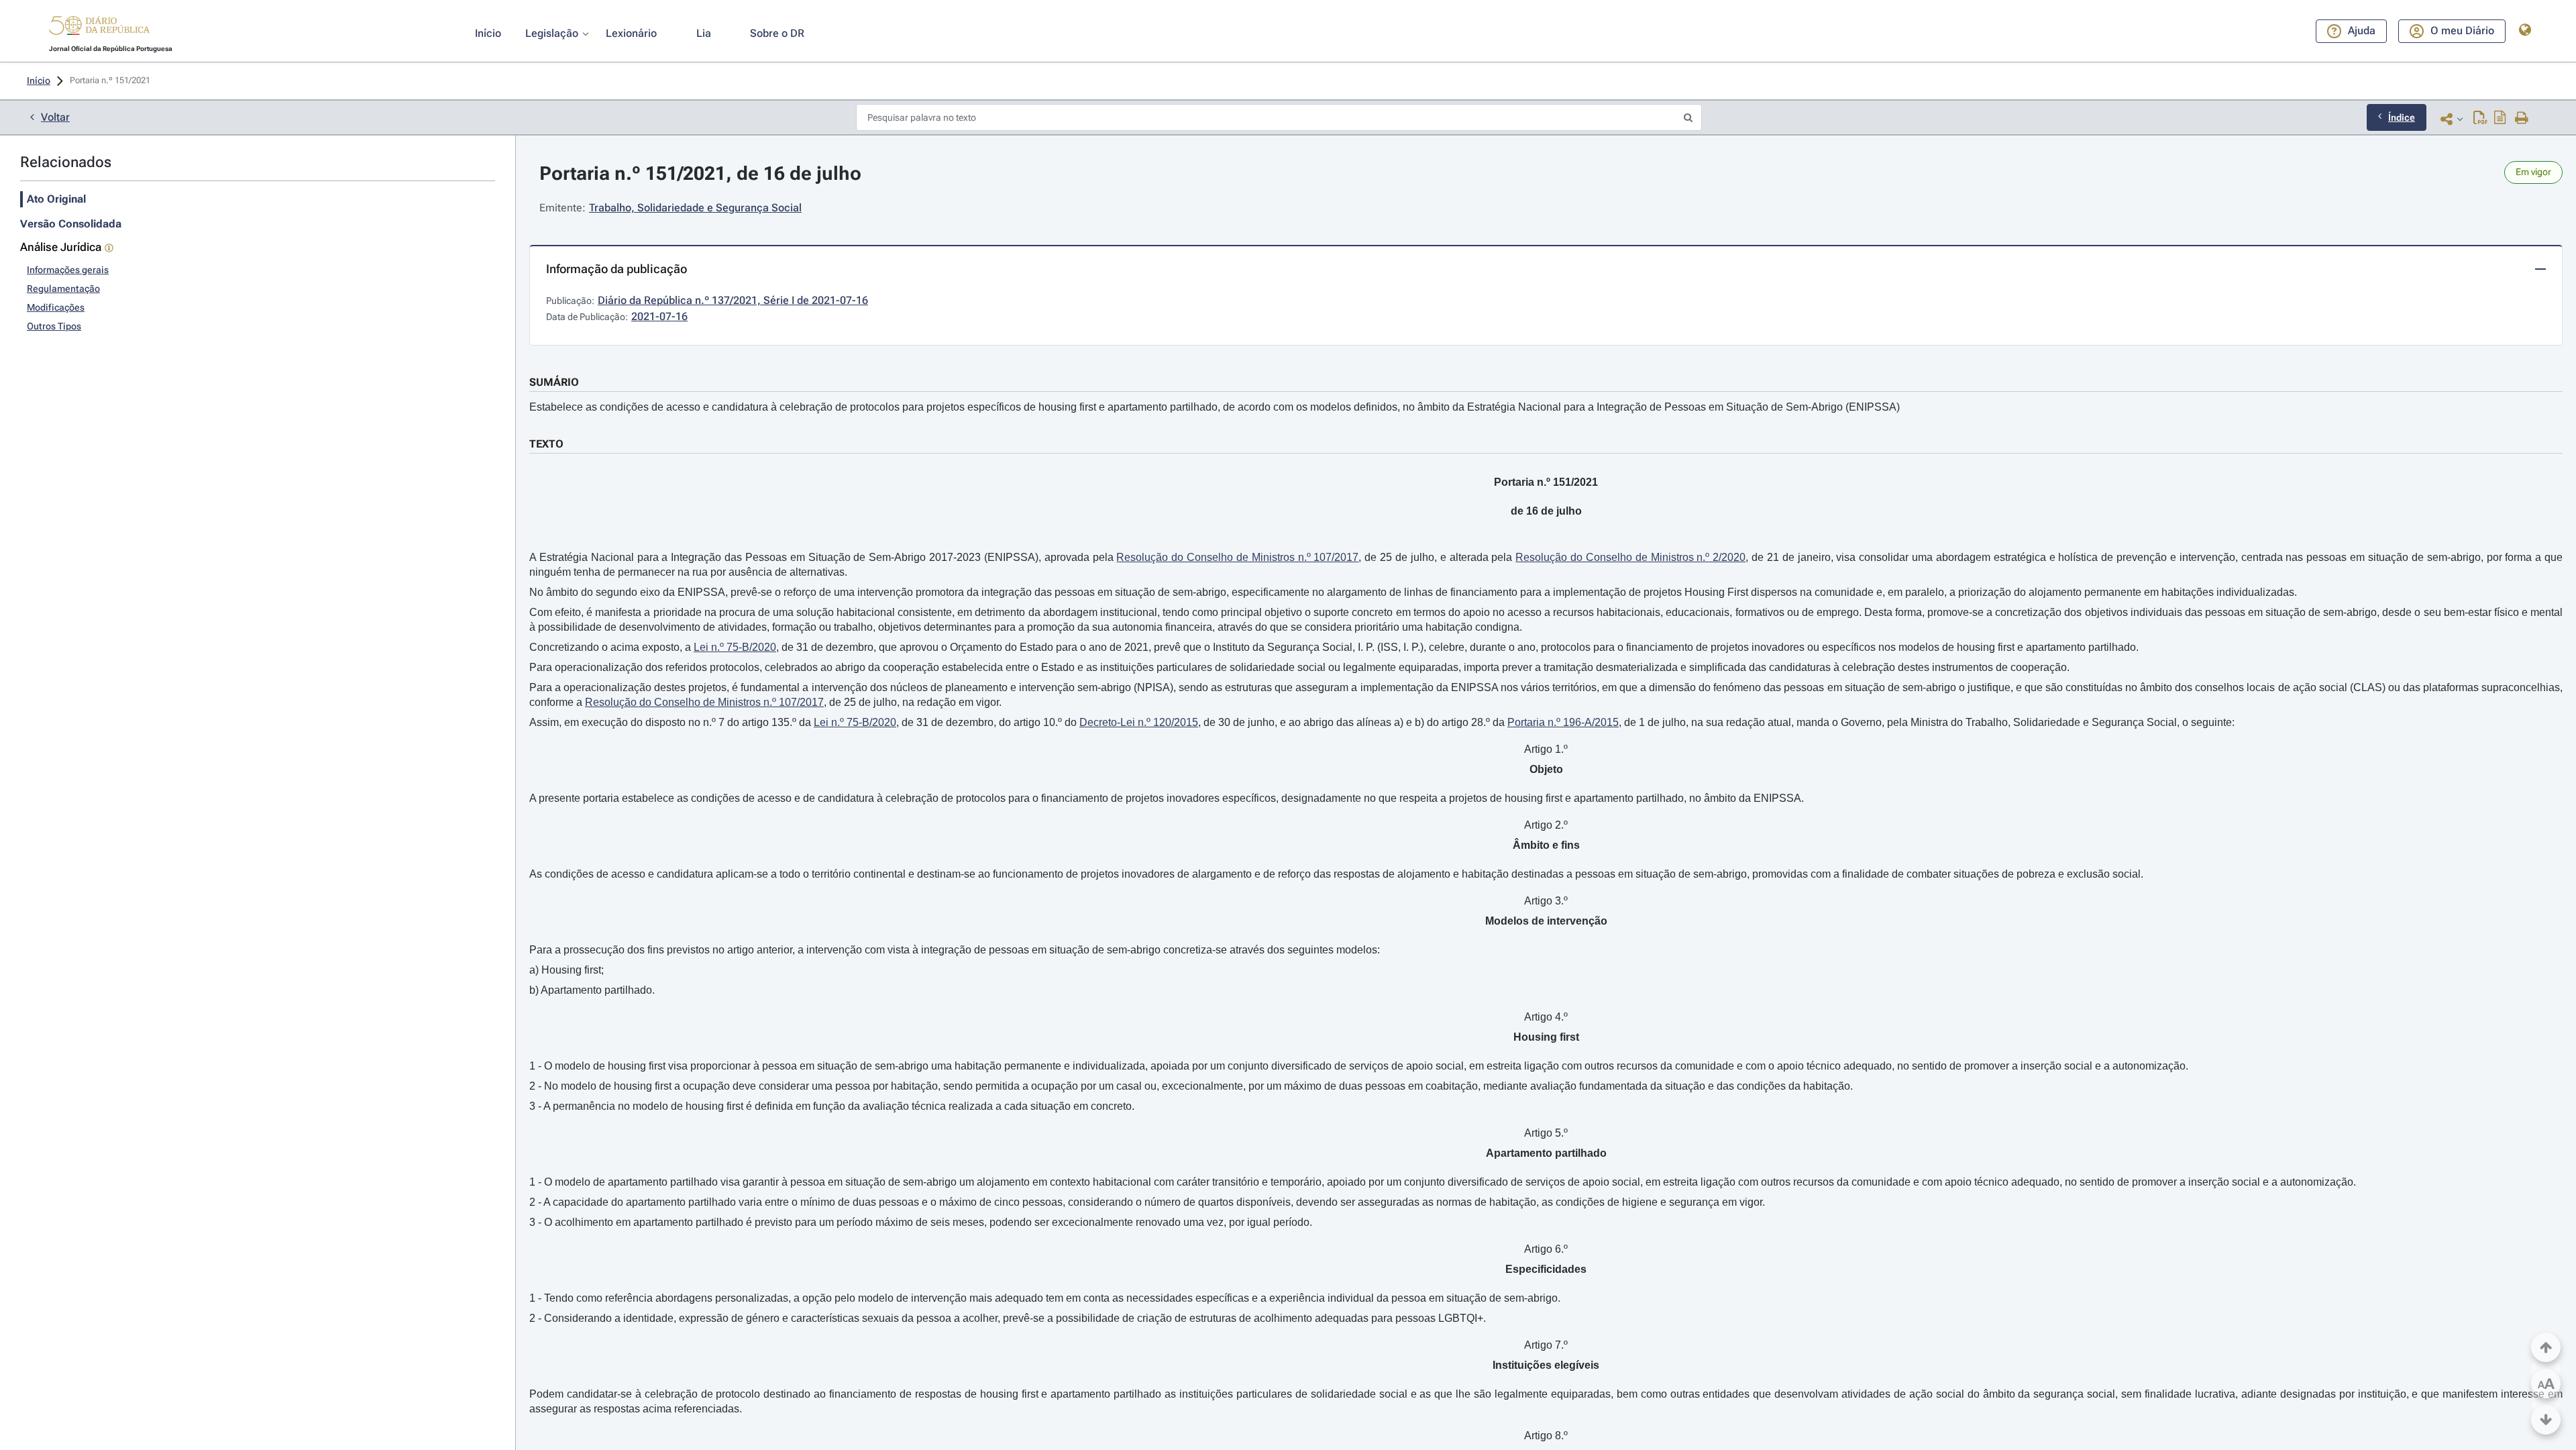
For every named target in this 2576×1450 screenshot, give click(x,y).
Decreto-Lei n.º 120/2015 (1139, 722)
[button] (99, 28)
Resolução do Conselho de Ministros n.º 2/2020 (1630, 557)
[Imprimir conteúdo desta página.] (2522, 119)
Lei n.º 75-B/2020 (735, 647)
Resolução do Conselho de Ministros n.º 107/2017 (1237, 557)
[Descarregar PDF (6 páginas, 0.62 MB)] (2480, 119)
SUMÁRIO (554, 382)
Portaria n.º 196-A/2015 (1563, 722)
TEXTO (546, 444)
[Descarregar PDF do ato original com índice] (2500, 119)
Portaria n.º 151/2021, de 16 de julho (700, 173)
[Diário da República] (99, 29)
